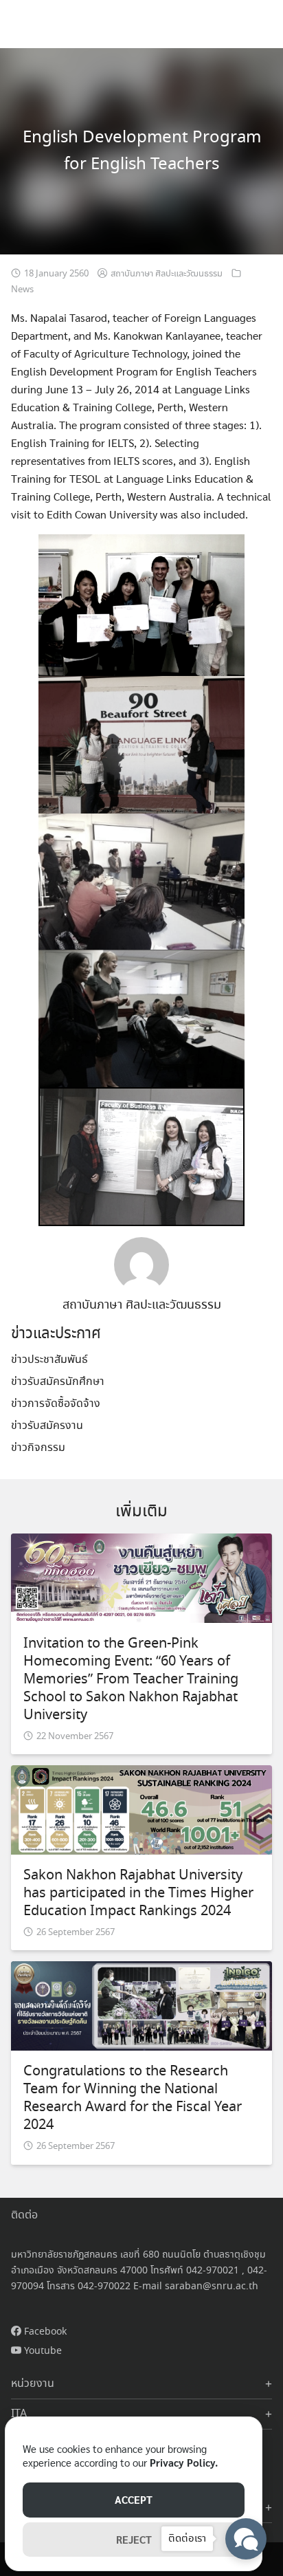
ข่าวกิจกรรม (38, 1448)
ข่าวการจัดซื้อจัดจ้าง (56, 1404)
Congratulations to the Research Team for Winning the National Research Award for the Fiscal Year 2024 (133, 2098)
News (22, 290)
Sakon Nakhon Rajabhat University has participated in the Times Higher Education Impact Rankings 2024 (138, 1893)
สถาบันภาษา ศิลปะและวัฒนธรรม (167, 274)
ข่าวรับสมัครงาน (47, 1426)
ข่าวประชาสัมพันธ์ (49, 1360)
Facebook (44, 2332)
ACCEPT (134, 2499)
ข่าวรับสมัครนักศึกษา (58, 1382)
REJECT (134, 2539)
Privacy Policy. (184, 2462)
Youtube (42, 2351)
